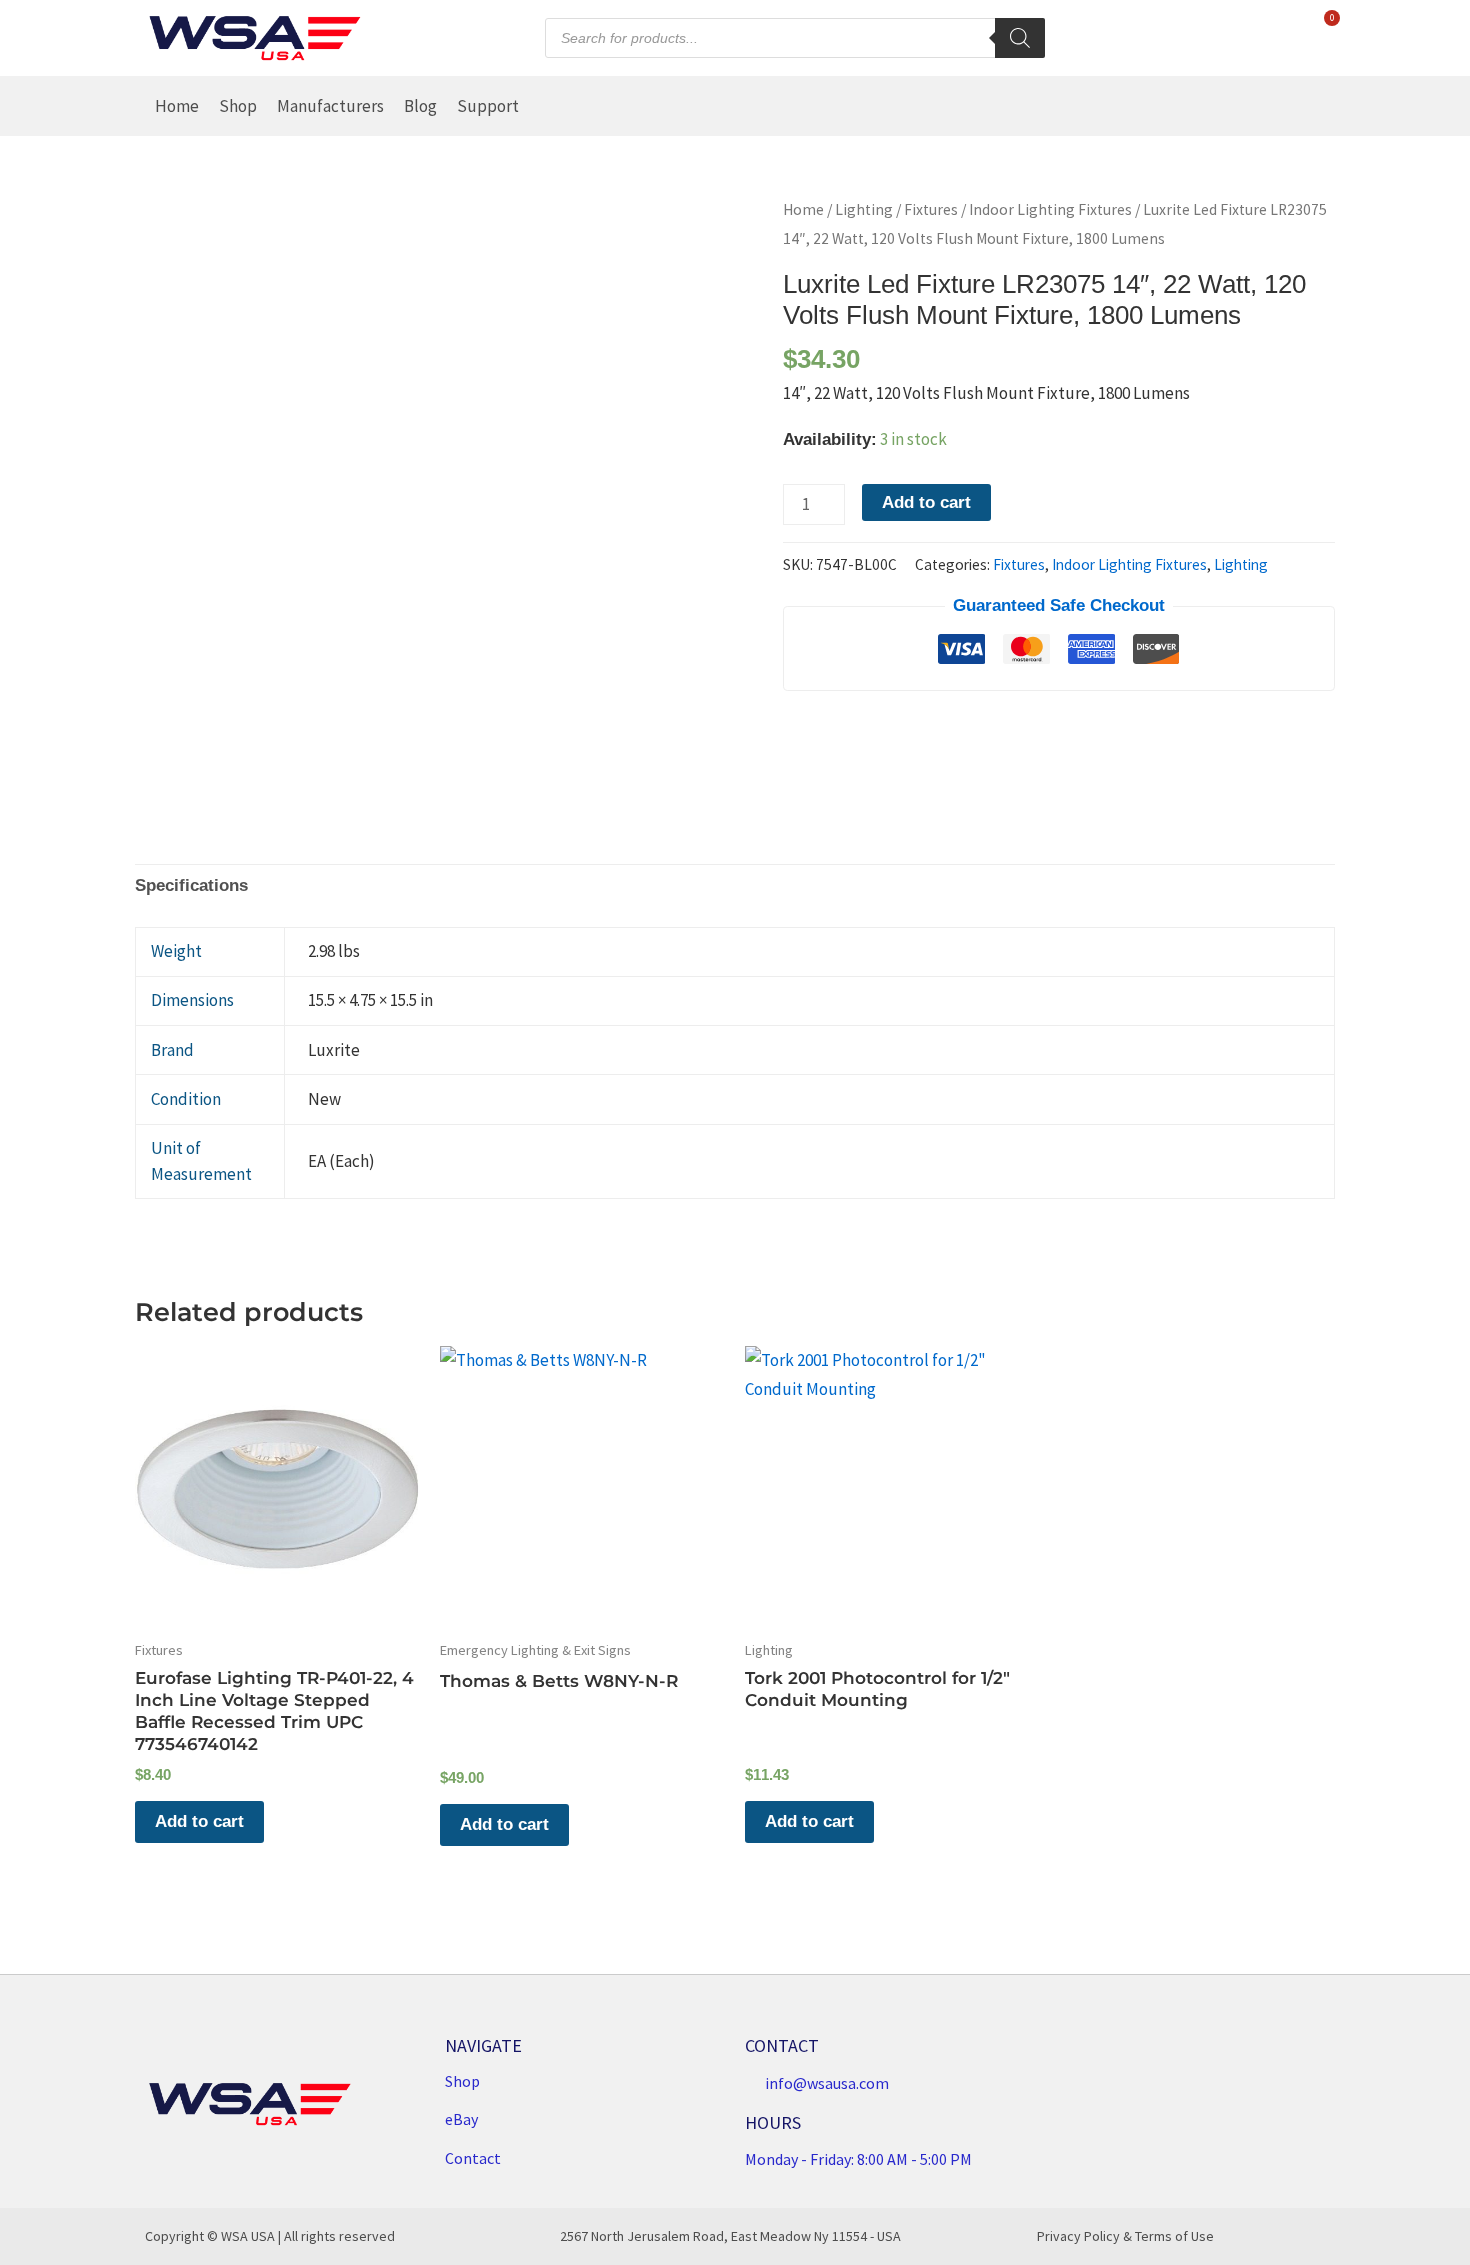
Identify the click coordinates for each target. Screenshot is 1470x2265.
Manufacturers (330, 106)
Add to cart (926, 502)
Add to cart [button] (199, 1821)
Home (177, 106)
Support (488, 106)
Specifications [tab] (191, 885)
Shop (238, 106)
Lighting (864, 209)
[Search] (1020, 38)
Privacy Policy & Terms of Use (1125, 2236)
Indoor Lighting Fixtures (1050, 209)
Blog (420, 106)
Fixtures (931, 209)
